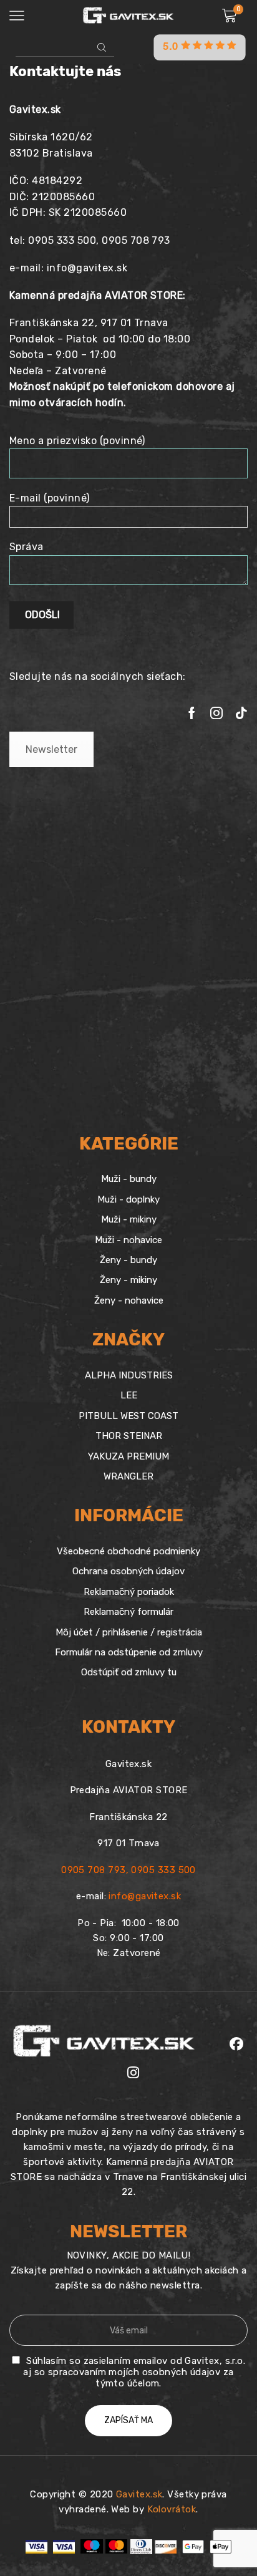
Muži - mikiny (129, 1219)
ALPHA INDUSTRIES (129, 1375)
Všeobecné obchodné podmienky (128, 1551)
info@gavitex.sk (87, 268)
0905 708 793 (136, 240)
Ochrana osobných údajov (128, 1571)
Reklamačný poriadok (129, 1592)
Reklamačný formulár (128, 1612)
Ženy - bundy (128, 1260)
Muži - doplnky (128, 1199)
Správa (27, 547)
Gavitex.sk (139, 2494)
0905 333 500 (163, 1870)
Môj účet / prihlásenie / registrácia (129, 1632)
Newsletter (51, 749)
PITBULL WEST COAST (128, 1416)
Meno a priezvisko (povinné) (77, 441)
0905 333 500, (65, 240)
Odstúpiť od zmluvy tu (129, 1672)
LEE (129, 1395)
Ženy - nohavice (129, 1300)
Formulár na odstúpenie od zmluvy (129, 1652)
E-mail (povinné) (50, 498)
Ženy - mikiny (128, 1280)
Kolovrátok (172, 2509)
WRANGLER (128, 1476)
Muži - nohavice (128, 1240)
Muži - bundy (129, 1179)
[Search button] (102, 47)
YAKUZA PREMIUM (128, 1456)
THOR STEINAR (129, 1436)
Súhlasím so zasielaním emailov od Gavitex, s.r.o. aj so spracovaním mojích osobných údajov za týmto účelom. (134, 2372)
